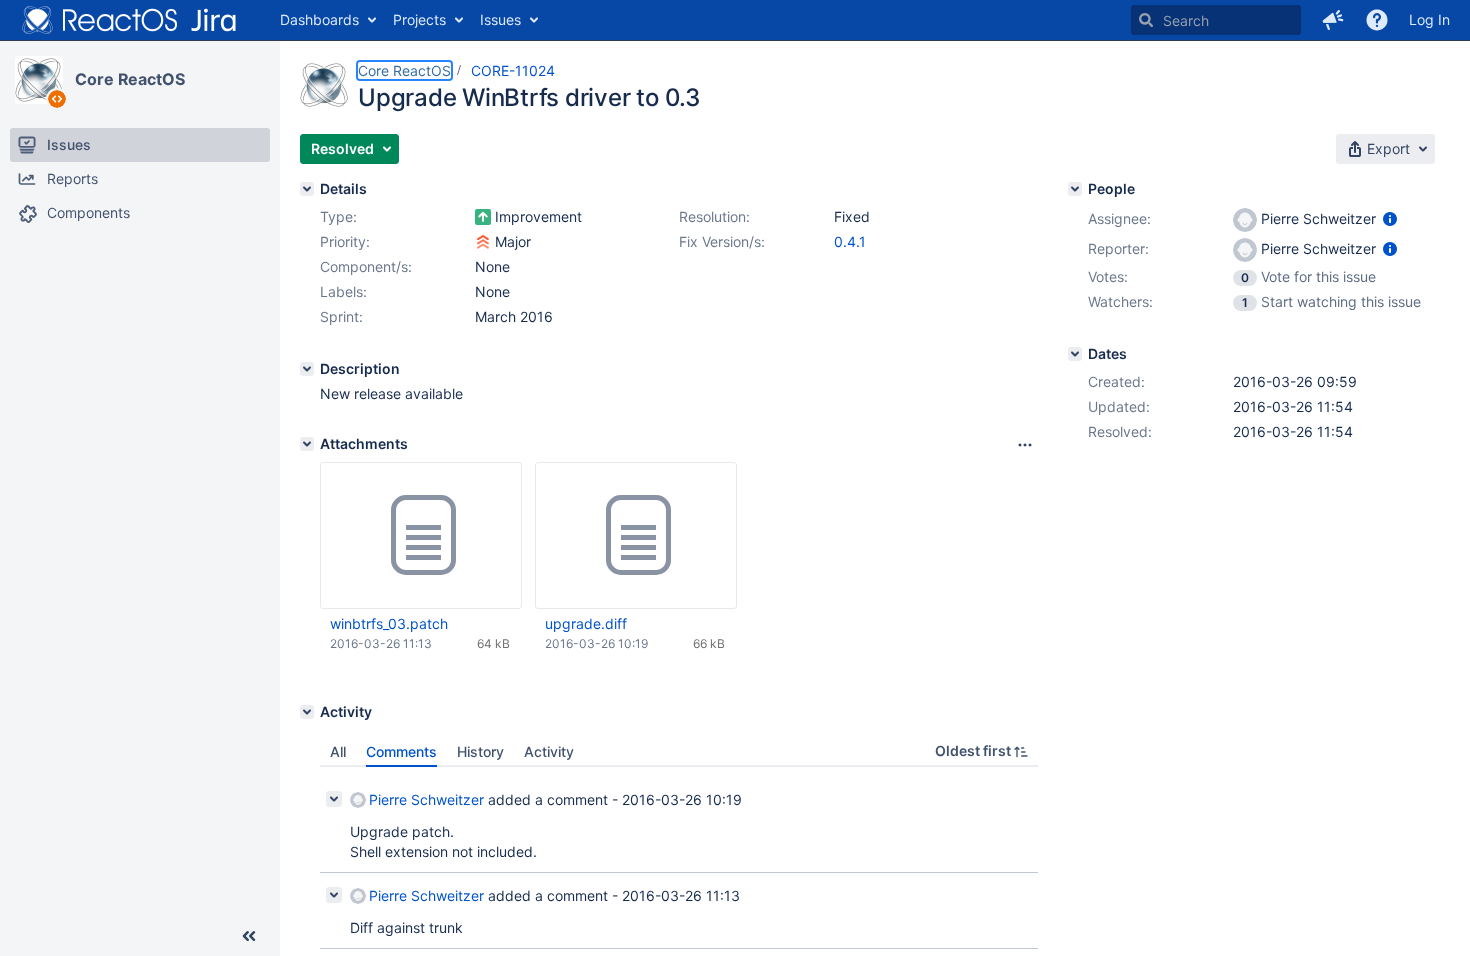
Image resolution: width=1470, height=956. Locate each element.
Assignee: (1119, 218)
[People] (1075, 189)
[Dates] (1075, 354)
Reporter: (1118, 248)
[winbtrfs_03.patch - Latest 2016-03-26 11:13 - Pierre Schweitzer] (421, 536)
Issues (500, 19)
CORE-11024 (513, 70)
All (338, 751)
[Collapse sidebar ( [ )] (249, 936)
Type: (338, 216)
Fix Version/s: (722, 241)
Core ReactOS (130, 79)
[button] (1333, 20)
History (480, 751)
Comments (401, 751)
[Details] (307, 189)
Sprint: (341, 316)
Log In (1429, 19)
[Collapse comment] (334, 799)
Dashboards (319, 19)
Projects (419, 19)
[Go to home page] (130, 20)
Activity (549, 751)
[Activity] (307, 712)
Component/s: (366, 266)
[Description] (307, 369)
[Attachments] (307, 444)
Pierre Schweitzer (426, 799)
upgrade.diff (586, 623)
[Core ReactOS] (39, 80)
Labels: (343, 291)
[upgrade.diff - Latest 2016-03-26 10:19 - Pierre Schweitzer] (636, 536)
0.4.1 (850, 241)
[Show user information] (1390, 218)
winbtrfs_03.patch (389, 623)
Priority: (345, 241)
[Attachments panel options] (1025, 445)
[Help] (1377, 20)
